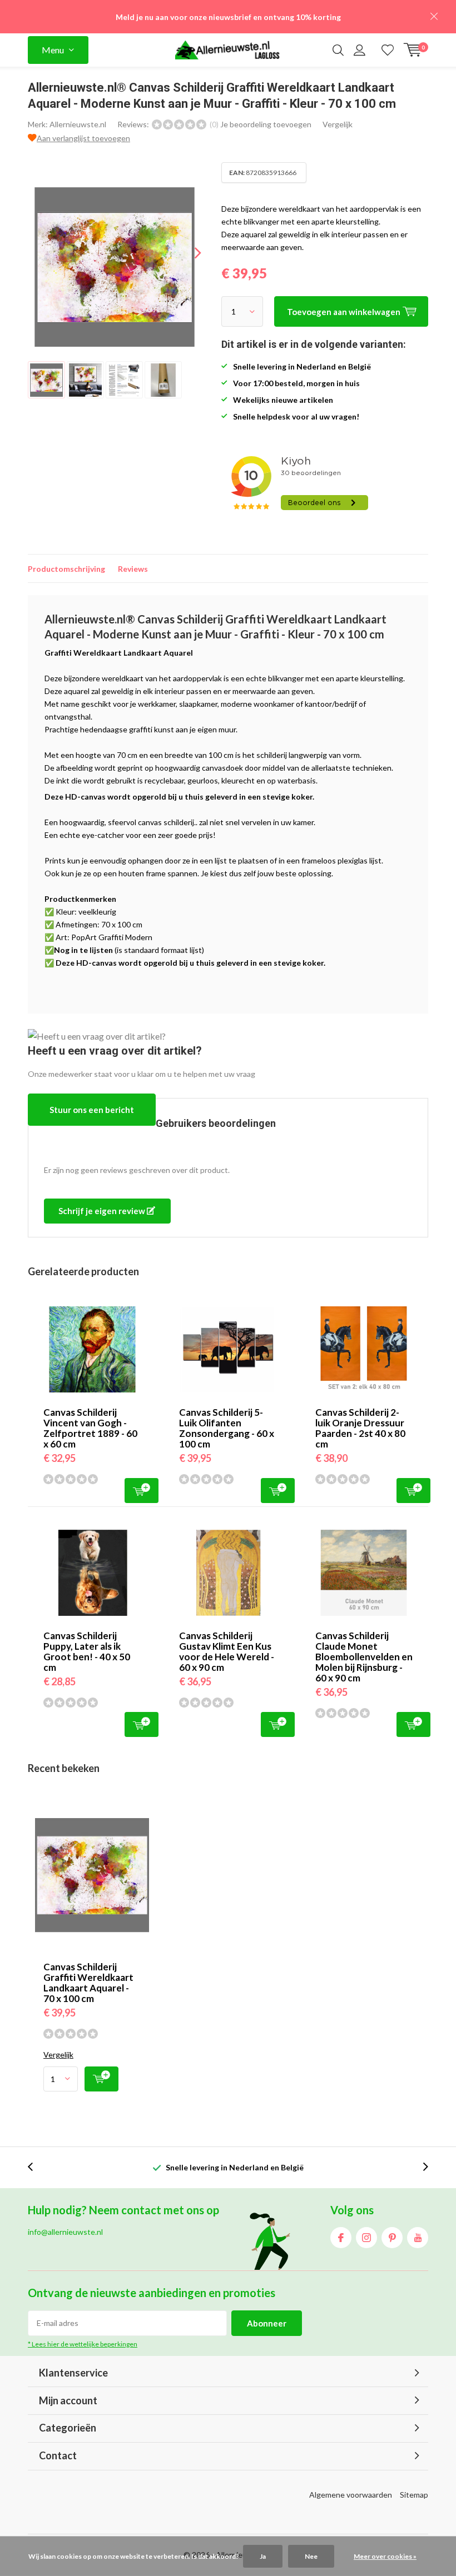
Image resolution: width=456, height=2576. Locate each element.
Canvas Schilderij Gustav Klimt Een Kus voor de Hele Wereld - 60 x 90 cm (227, 1651)
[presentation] (188, 253)
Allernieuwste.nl (78, 124)
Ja (263, 2556)
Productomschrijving (66, 569)
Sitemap (414, 2495)
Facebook (341, 2238)
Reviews (133, 569)
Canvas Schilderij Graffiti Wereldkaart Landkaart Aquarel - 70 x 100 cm (88, 1983)
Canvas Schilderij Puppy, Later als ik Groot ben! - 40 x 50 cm (87, 1651)
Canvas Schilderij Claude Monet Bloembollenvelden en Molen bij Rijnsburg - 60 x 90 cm (364, 1657)
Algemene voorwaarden (351, 2495)
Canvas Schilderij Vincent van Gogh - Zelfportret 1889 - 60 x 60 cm (90, 1428)
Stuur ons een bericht (92, 1110)
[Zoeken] (338, 50)
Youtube (418, 2238)
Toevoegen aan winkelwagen (142, 1491)
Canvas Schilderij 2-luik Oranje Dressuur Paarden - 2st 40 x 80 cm (360, 1428)
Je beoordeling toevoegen (266, 124)
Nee (311, 2556)
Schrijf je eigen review (103, 1211)
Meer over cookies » (385, 2556)
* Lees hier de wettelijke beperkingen (83, 2344)
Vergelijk (338, 124)
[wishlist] (388, 50)
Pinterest (392, 2238)
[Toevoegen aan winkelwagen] (101, 2079)
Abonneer (267, 2323)
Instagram (366, 2238)
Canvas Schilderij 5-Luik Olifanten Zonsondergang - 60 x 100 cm (227, 1428)
